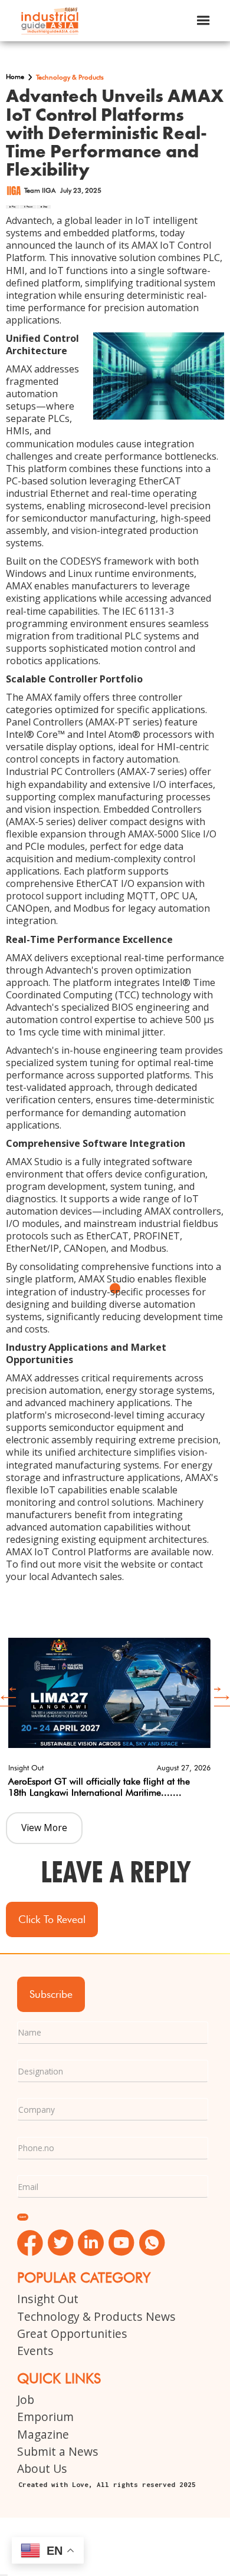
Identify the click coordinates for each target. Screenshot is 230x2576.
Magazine (43, 2434)
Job (26, 2399)
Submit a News (58, 2451)
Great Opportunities (72, 2333)
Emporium (45, 2417)
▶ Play (13, 207)
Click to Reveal (52, 1919)
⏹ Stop (44, 207)
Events (35, 2351)
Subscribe (51, 1994)
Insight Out (48, 2299)
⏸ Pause (28, 207)
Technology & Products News (96, 2316)
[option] (109, 1716)
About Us (42, 2468)
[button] (203, 21)
